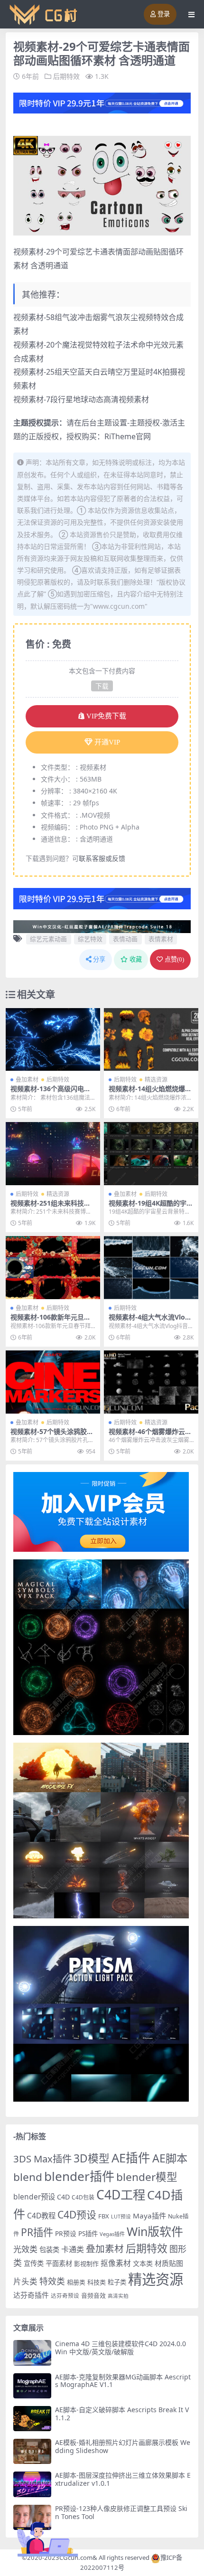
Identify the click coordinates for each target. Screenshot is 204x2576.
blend (28, 2177)
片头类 (25, 2281)
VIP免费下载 (106, 716)
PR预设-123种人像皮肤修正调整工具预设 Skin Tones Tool (121, 2512)
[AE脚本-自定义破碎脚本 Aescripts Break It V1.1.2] (32, 2419)
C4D (63, 2197)
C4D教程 (41, 2216)
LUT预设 (121, 2217)
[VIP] (102, 102)
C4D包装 (83, 2197)
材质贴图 (169, 2263)
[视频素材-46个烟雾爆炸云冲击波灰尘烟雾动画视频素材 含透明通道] (151, 1382)
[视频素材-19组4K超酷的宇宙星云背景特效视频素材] (151, 1154)
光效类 (25, 2249)
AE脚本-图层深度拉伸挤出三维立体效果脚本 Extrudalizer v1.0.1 (123, 2479)
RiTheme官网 (128, 436)
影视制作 (86, 2264)
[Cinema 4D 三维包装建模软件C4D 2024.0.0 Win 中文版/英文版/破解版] (32, 2353)
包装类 (49, 2250)
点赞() (174, 959)
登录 (164, 14)
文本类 (143, 2263)
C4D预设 (77, 2215)
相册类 (76, 2282)
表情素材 (161, 939)
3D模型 (92, 2158)
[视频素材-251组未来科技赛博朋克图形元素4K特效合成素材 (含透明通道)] (53, 1154)
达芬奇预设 (65, 2296)
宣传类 (34, 2263)
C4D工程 (121, 2195)
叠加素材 (27, 1080)
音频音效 (93, 2295)
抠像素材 (116, 2263)
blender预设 (34, 2197)
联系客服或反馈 (102, 858)
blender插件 (79, 2176)
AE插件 (131, 2158)
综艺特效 (90, 939)
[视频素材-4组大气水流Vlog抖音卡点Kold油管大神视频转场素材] (151, 1268)
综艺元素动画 (48, 939)
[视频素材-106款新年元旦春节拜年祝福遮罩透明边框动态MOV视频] (53, 1268)
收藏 (136, 959)
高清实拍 (118, 2296)
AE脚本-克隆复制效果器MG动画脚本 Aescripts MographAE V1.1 (123, 2381)
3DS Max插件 (42, 2159)
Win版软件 (155, 2231)
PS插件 (88, 2234)
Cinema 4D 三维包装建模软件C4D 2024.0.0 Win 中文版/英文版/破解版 (121, 2348)
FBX (104, 2216)
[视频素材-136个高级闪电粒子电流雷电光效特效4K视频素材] (53, 1040)
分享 (99, 959)
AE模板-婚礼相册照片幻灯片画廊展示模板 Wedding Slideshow (123, 2446)
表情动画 (125, 939)
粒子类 (117, 2282)
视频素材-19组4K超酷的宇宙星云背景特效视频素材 (151, 1207)
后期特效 (66, 76)
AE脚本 (170, 2158)
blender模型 (147, 2177)
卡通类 (73, 2249)
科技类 (97, 2282)
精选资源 (156, 1080)
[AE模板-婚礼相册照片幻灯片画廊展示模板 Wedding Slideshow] (32, 2451)
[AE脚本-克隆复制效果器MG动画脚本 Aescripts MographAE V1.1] (32, 2386)
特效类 (52, 2281)
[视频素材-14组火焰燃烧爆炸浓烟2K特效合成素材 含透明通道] (151, 1040)
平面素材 (59, 2263)
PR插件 (37, 2232)
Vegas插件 (112, 2234)
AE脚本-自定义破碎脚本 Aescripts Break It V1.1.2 (122, 2414)
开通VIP (107, 742)
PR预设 (66, 2233)
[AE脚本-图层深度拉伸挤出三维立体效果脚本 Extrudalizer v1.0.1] (32, 2484)
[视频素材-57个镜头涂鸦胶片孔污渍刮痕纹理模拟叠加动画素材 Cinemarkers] (53, 1382)
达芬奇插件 (31, 2295)
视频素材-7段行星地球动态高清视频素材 (81, 399)
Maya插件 (149, 2216)
